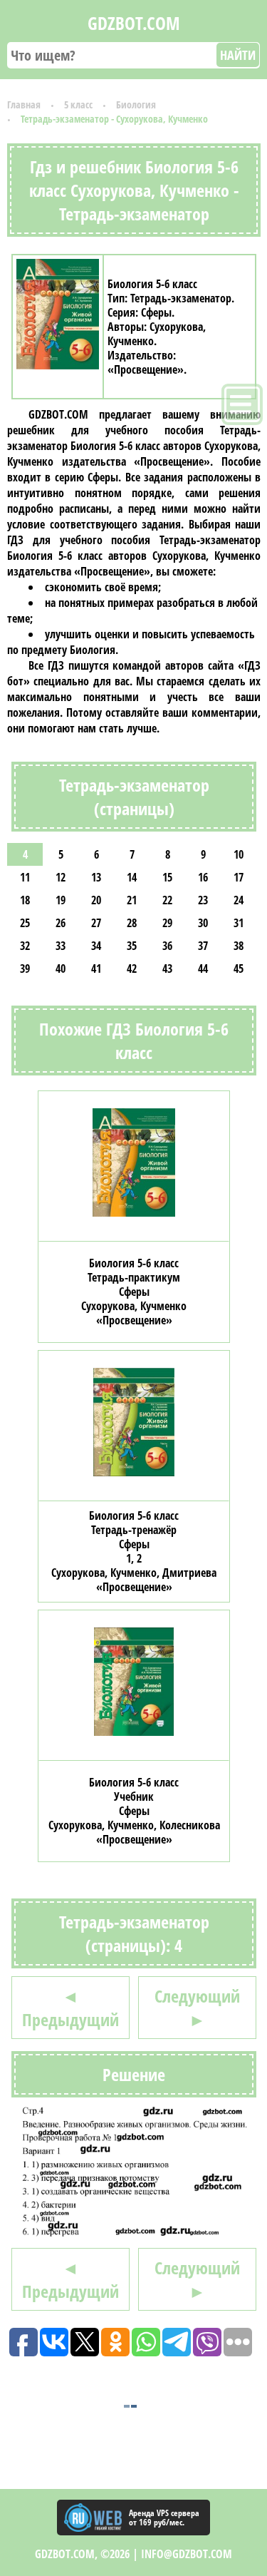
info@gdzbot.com (187, 2554)
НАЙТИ (238, 55)
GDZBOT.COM (134, 23)
